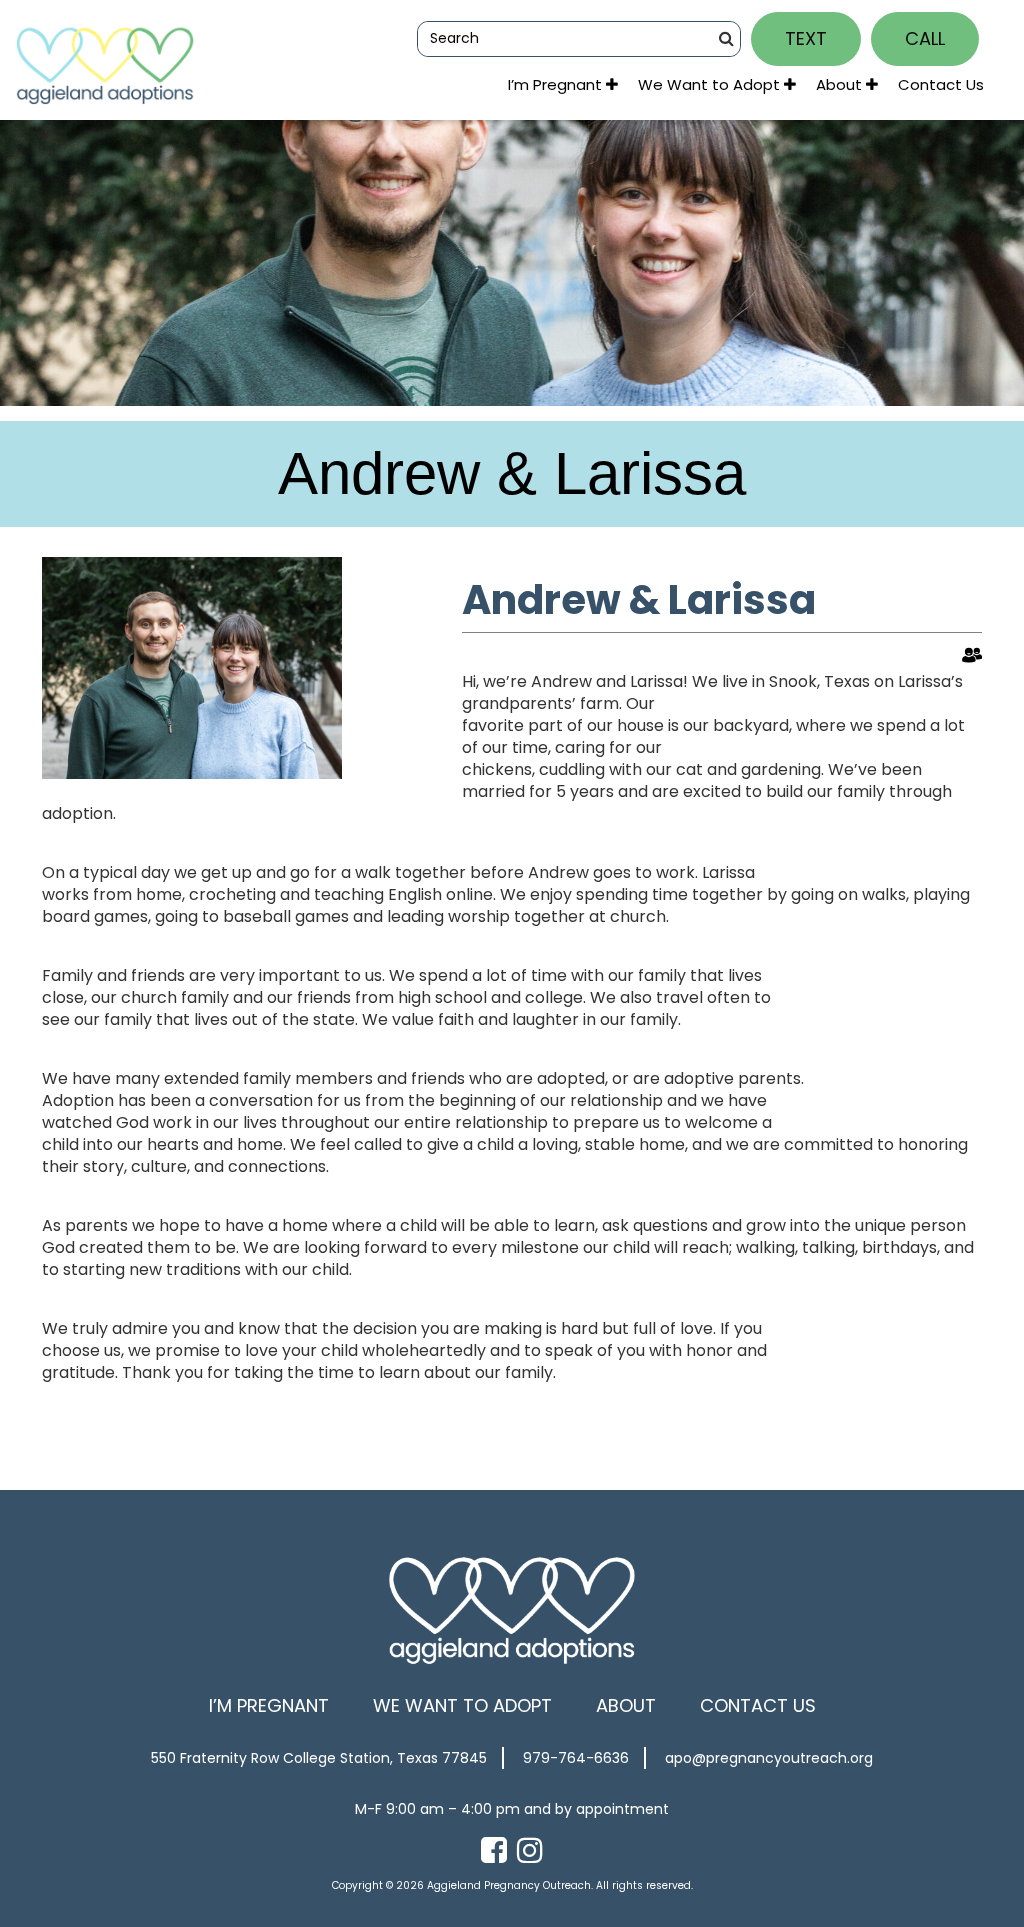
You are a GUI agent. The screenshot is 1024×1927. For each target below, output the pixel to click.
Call (925, 38)
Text (806, 38)
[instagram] (530, 1850)
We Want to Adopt (711, 84)
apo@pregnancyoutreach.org (769, 1758)
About (841, 84)
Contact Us (941, 84)
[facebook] (494, 1850)
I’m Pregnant (557, 84)
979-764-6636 (576, 1758)
